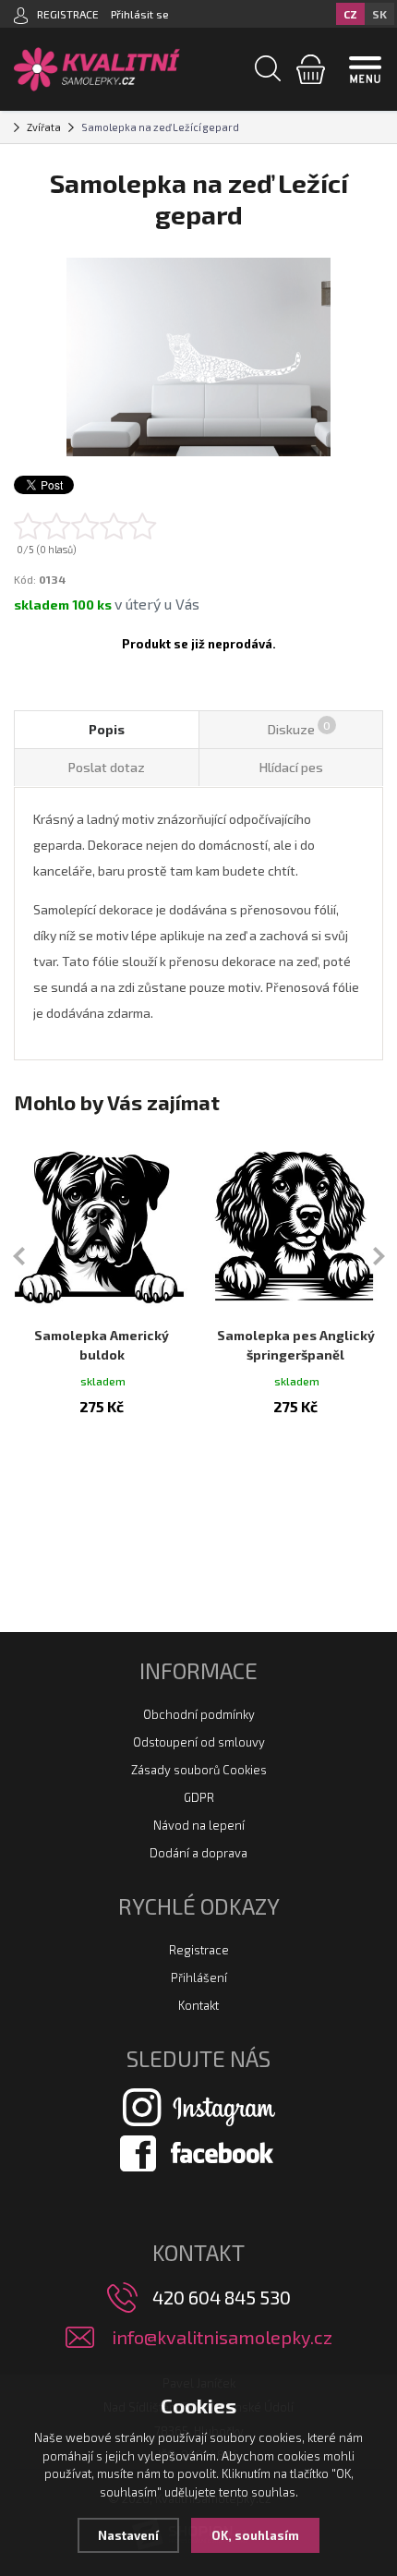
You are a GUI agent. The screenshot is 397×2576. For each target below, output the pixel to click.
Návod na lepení (199, 1825)
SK (379, 14)
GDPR (199, 1797)
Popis (107, 729)
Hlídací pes (291, 767)
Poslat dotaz (107, 767)
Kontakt (198, 2005)
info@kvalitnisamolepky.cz (222, 2337)
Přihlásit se (140, 14)
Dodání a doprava (198, 1853)
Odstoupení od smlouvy (199, 1742)
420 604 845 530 (222, 2297)
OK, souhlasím (255, 2535)
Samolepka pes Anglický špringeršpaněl (296, 1345)
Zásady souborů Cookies (199, 1770)
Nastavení (128, 2535)
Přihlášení (199, 1977)
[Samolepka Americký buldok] (102, 1225)
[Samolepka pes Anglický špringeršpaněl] (295, 1225)
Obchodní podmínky (199, 1714)
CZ (350, 14)
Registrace (199, 1950)
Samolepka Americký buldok (102, 1345)
